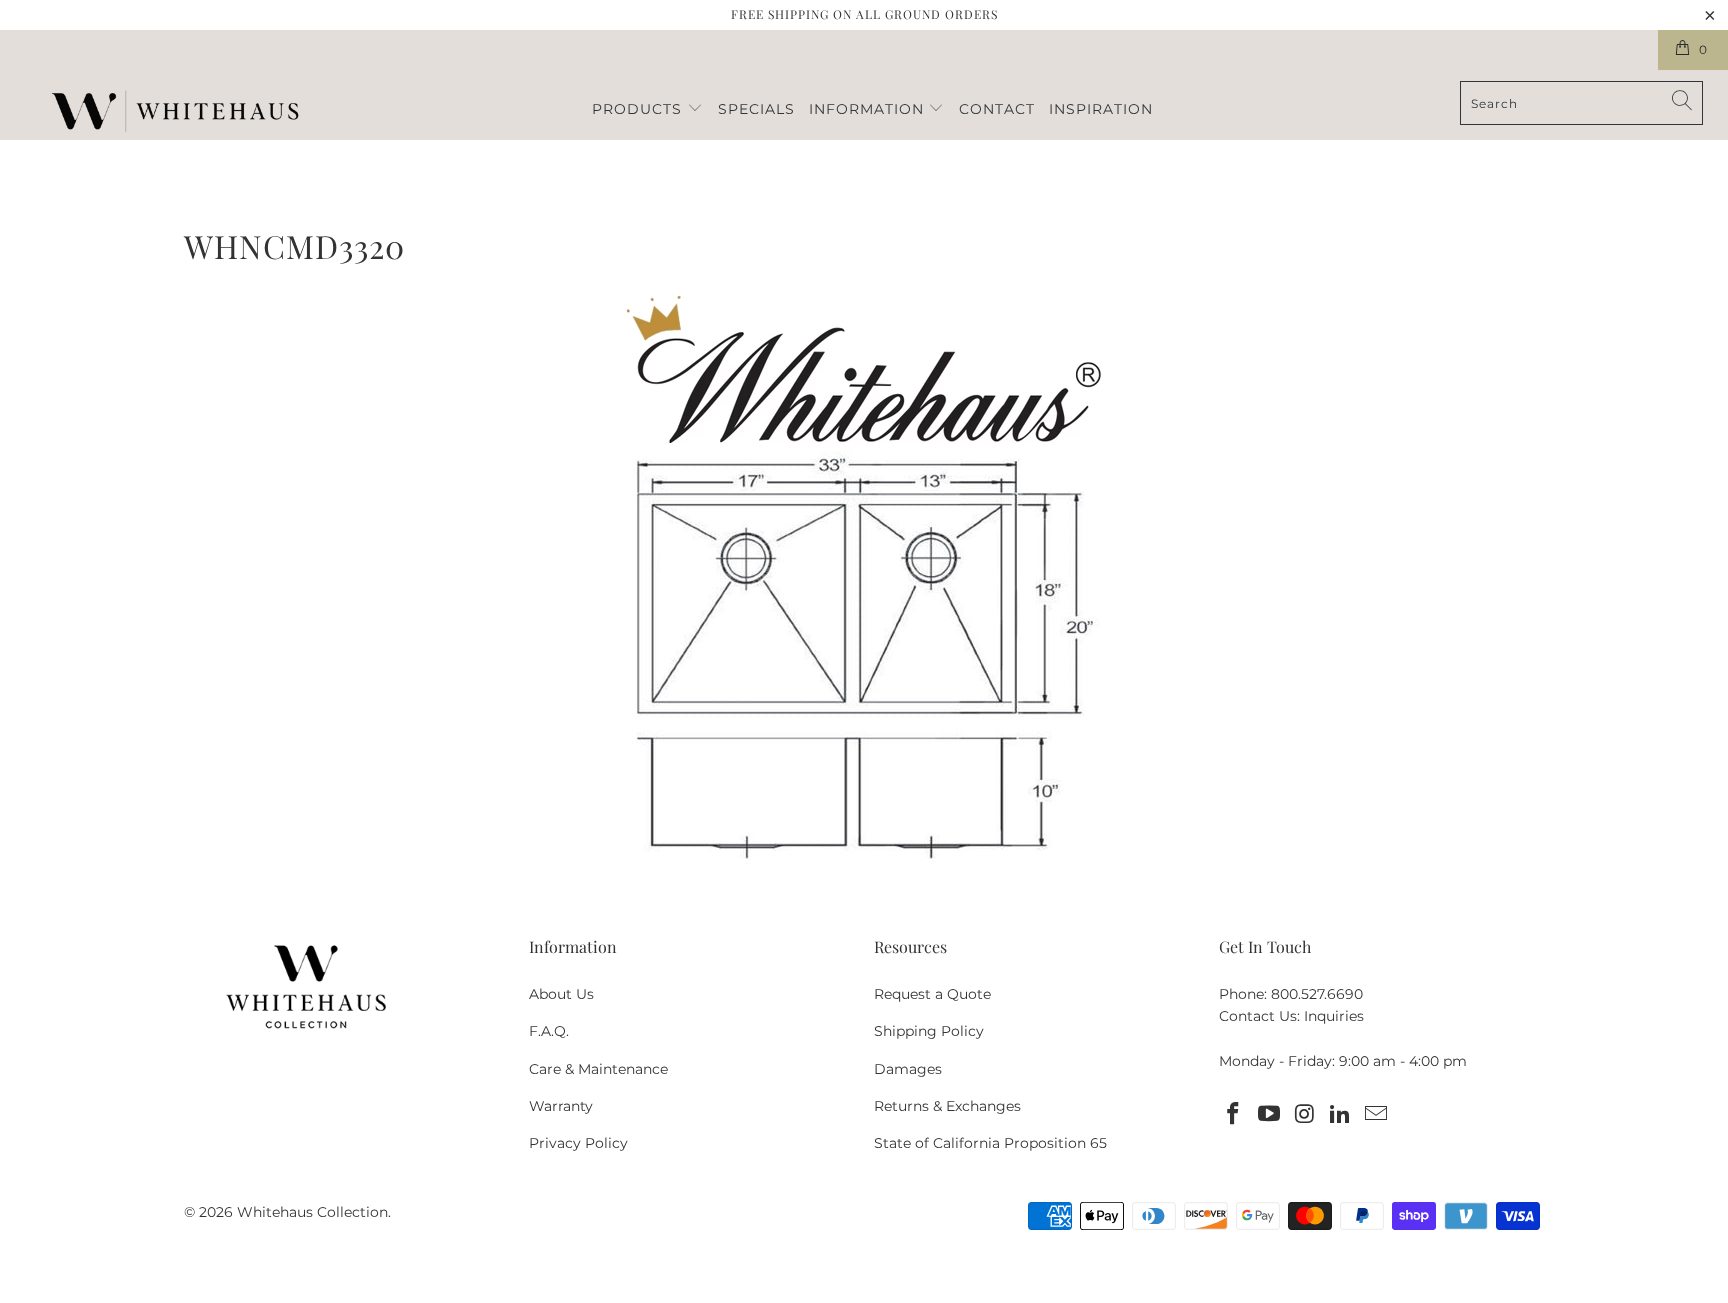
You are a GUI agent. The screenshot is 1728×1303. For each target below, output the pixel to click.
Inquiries (1334, 1016)
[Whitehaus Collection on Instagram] (1305, 1115)
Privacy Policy (578, 1143)
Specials (756, 109)
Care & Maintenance (598, 1069)
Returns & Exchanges (947, 1106)
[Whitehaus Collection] (175, 113)
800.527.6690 (1317, 994)
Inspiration (1101, 109)
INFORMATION (869, 109)
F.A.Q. (549, 1031)
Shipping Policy (929, 1031)
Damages (908, 1069)
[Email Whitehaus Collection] (1377, 1115)
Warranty (561, 1106)
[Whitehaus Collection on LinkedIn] (1341, 1115)
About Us (561, 994)
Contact (997, 109)
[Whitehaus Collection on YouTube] (1270, 1115)
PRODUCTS (639, 109)
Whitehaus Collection (312, 1212)
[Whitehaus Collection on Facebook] (1234, 1115)
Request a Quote (932, 994)
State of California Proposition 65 (990, 1143)
